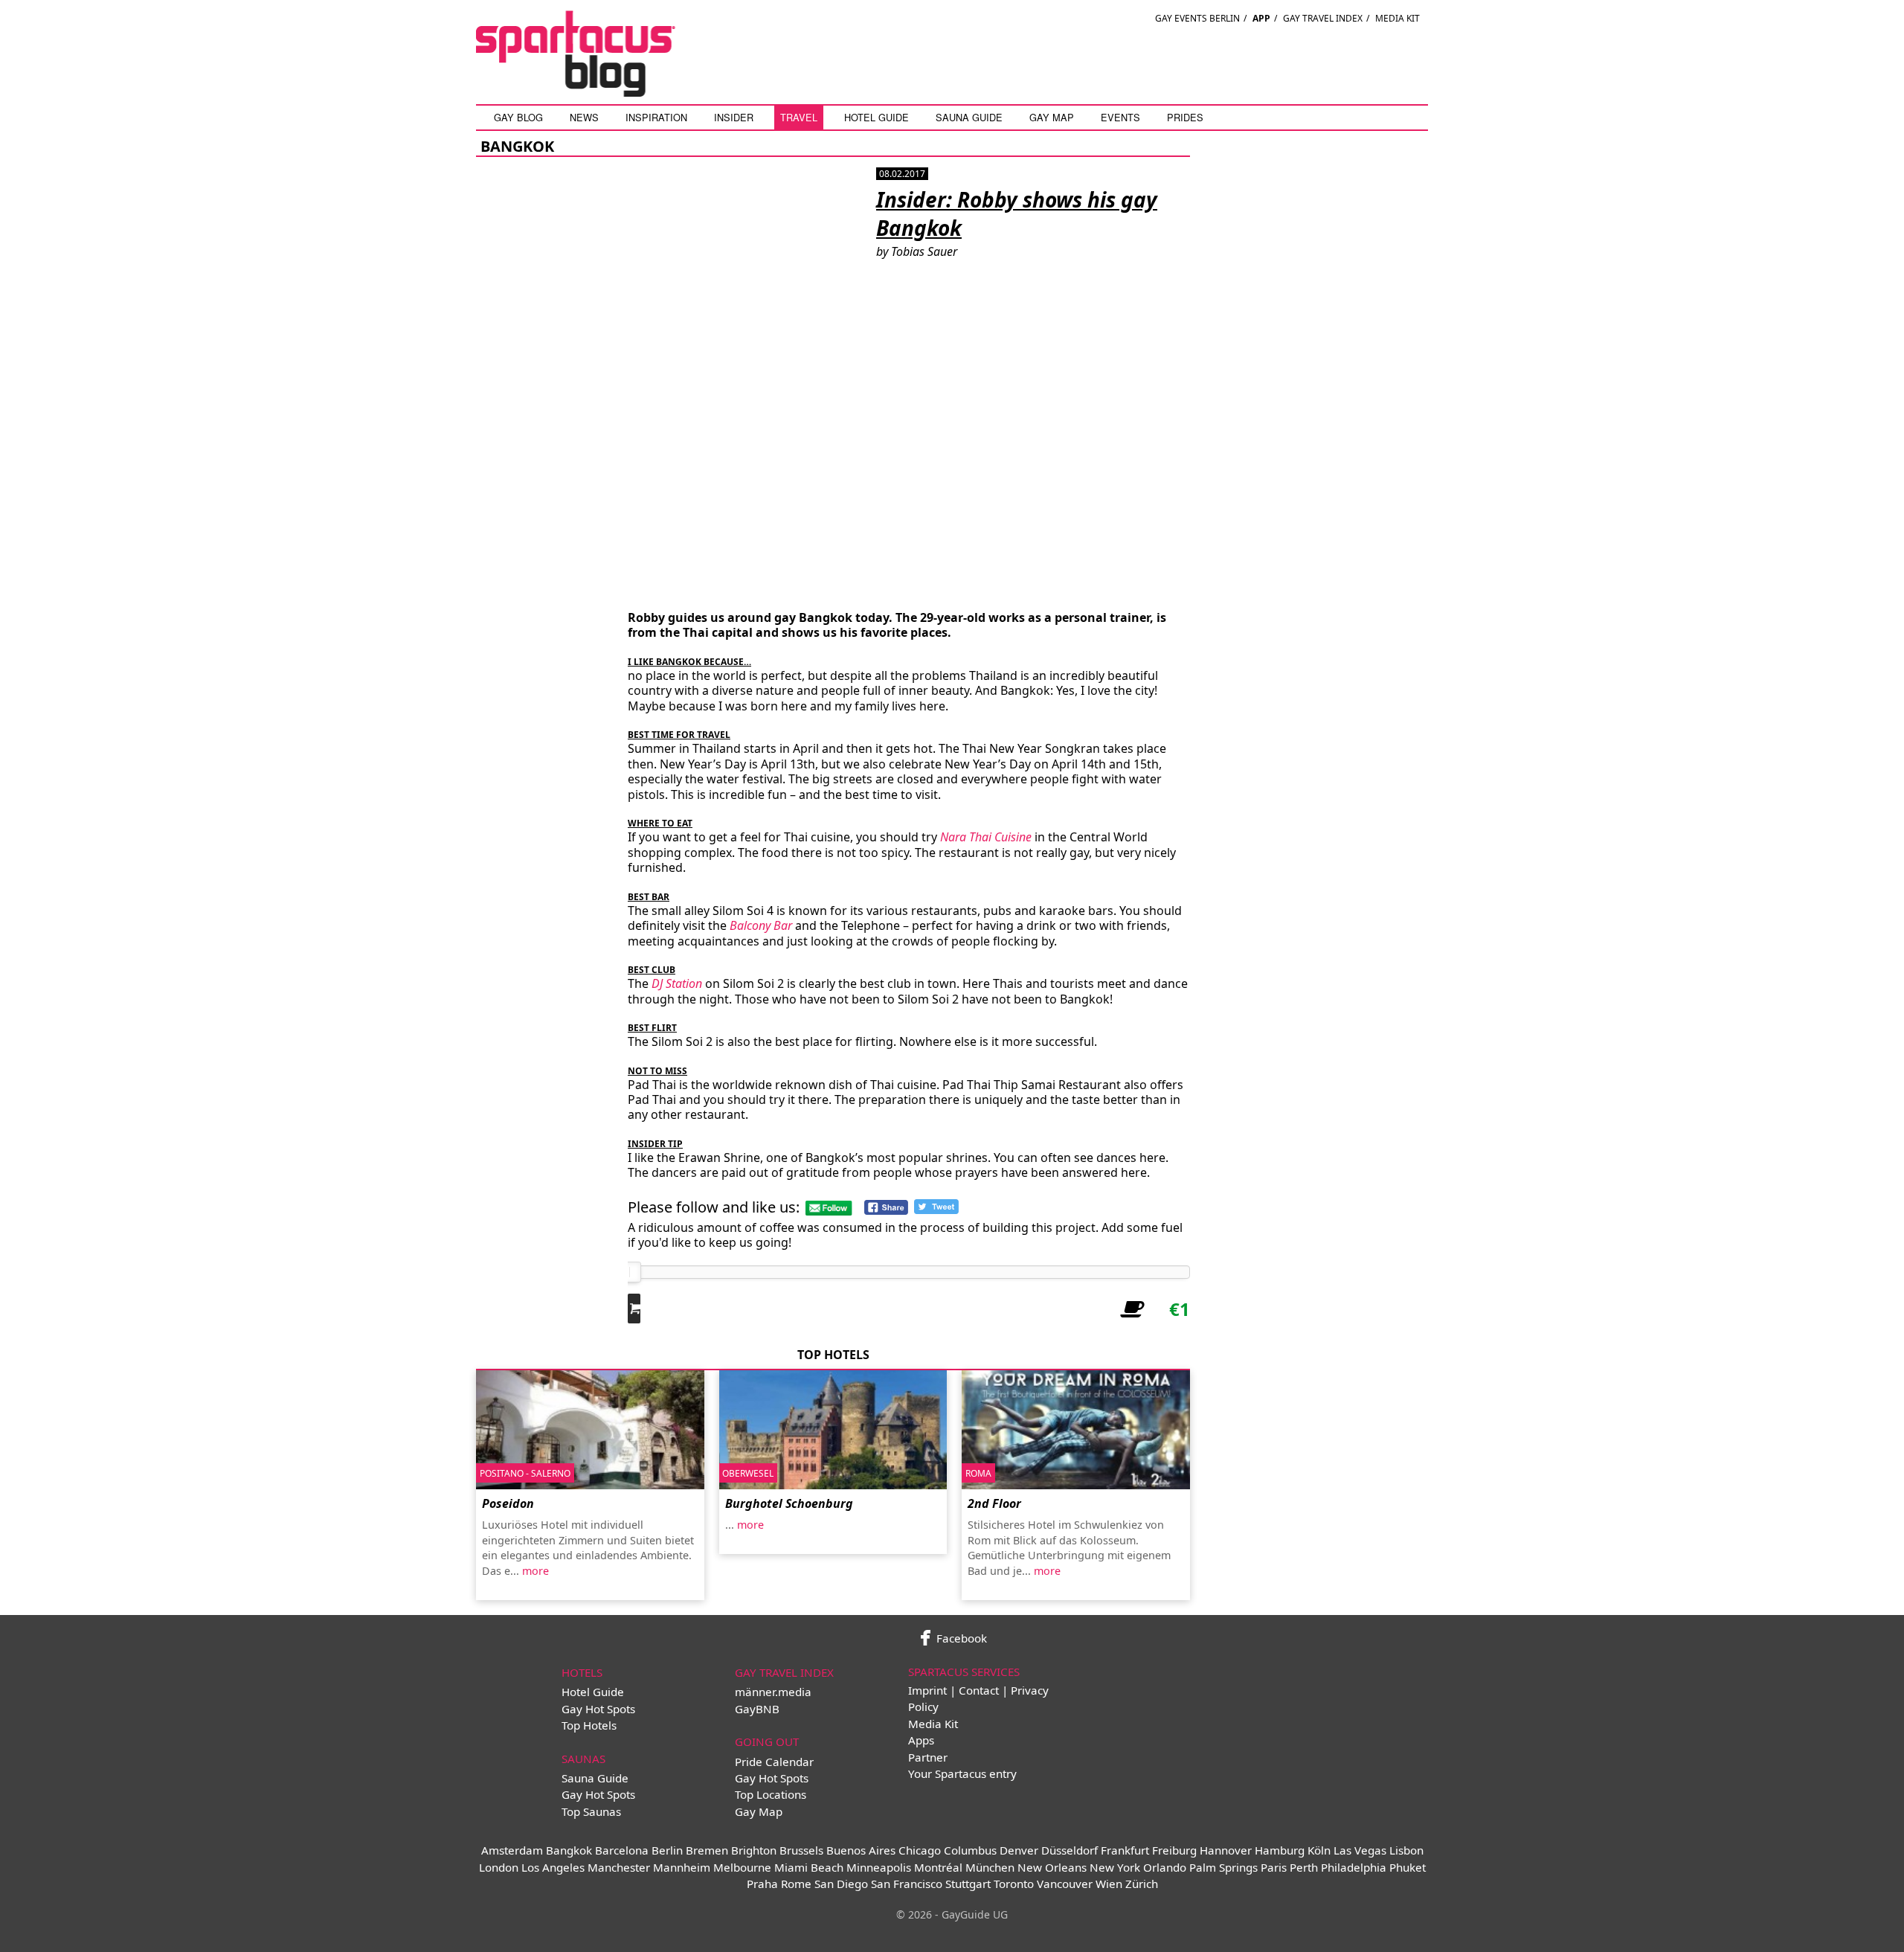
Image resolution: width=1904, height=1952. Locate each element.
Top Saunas (591, 1811)
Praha (762, 1884)
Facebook (960, 1638)
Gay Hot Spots (598, 1709)
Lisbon (1406, 1850)
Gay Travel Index (1323, 18)
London (499, 1867)
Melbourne (742, 1867)
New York (1115, 1867)
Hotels (582, 1672)
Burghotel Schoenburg (789, 1503)
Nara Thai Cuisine (986, 837)
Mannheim (682, 1867)
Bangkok (569, 1850)
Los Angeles (553, 1867)
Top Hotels (589, 1725)
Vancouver (1065, 1884)
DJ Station (677, 983)
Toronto (1014, 1884)
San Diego (841, 1884)
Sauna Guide (969, 117)
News (584, 117)
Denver (1019, 1850)
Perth (1304, 1867)
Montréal (938, 1867)
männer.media (773, 1692)
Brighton (754, 1850)
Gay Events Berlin (1197, 18)
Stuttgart (968, 1884)
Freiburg (1174, 1850)
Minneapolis (879, 1867)
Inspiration (656, 117)
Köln (1319, 1850)
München (990, 1867)
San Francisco (907, 1884)
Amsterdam (512, 1850)
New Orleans (1052, 1867)
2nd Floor (994, 1503)
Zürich (1142, 1884)
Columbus (970, 1850)
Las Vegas (1360, 1850)
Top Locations (771, 1794)
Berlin (667, 1850)
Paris (1274, 1867)
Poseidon (508, 1503)
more (535, 1571)
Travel (799, 117)
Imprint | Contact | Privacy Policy (978, 1698)
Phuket (1408, 1867)
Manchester (619, 1867)
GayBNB (757, 1709)
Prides (1185, 117)
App (1261, 18)
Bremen (707, 1850)
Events (1120, 117)
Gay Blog (518, 117)
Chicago (920, 1850)
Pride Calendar (774, 1762)
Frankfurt (1125, 1850)
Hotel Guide (877, 117)
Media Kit (1398, 18)
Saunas (583, 1759)
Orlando (1165, 1867)
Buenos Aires (861, 1850)
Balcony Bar (761, 925)
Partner (928, 1757)
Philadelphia (1354, 1867)
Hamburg (1280, 1850)
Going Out (767, 1741)
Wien (1109, 1884)
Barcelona (622, 1850)
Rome (796, 1884)
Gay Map (1052, 117)
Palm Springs (1223, 1867)
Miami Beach (809, 1867)
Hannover (1226, 1850)
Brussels (801, 1850)
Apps (921, 1740)
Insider (734, 117)
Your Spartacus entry (962, 1773)
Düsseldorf (1070, 1850)
